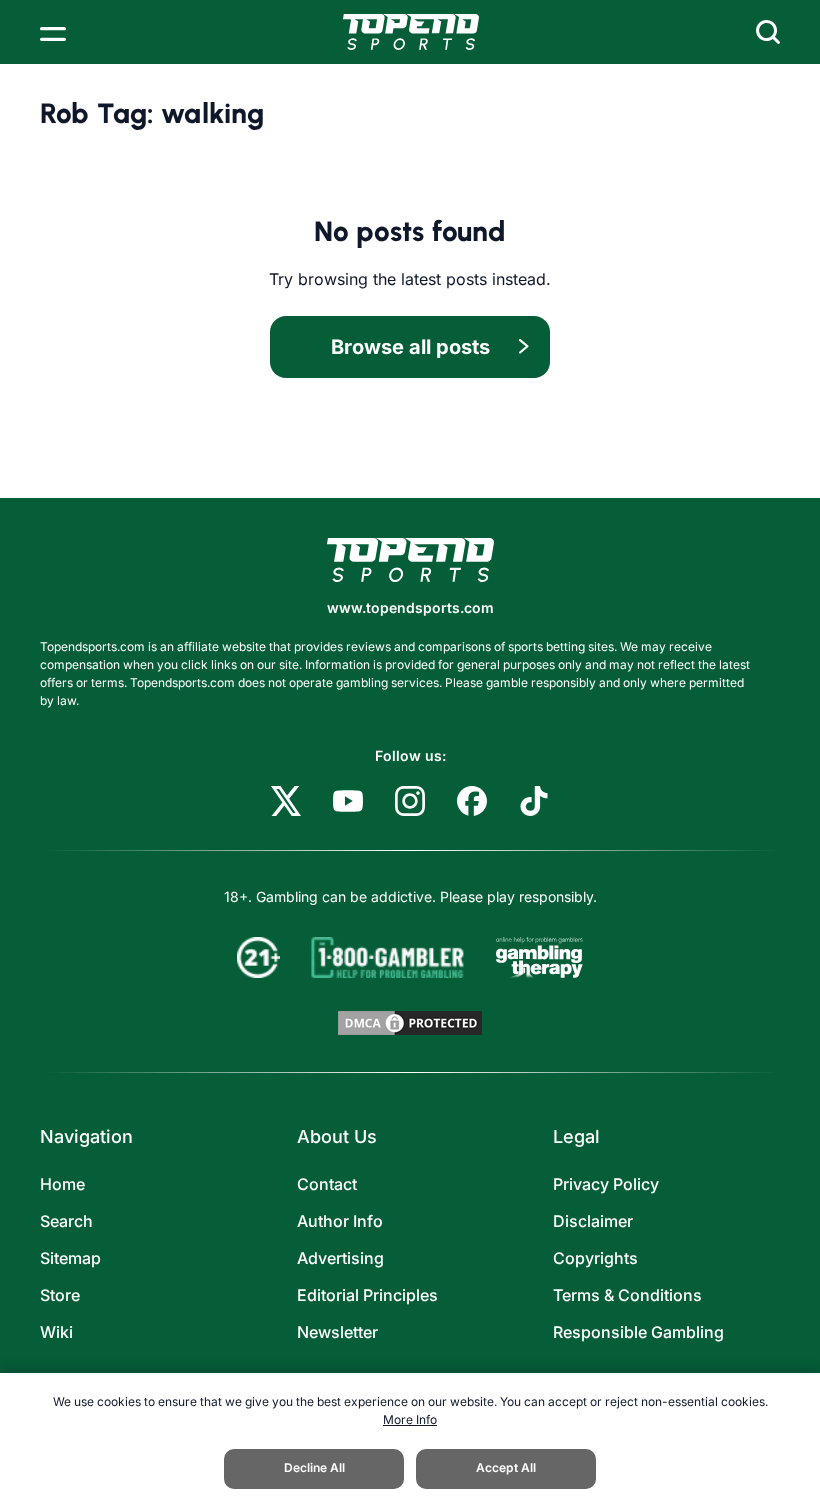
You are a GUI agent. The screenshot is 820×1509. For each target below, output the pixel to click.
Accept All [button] (506, 1467)
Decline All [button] (314, 1467)
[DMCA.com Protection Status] (410, 1023)
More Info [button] (410, 1419)
